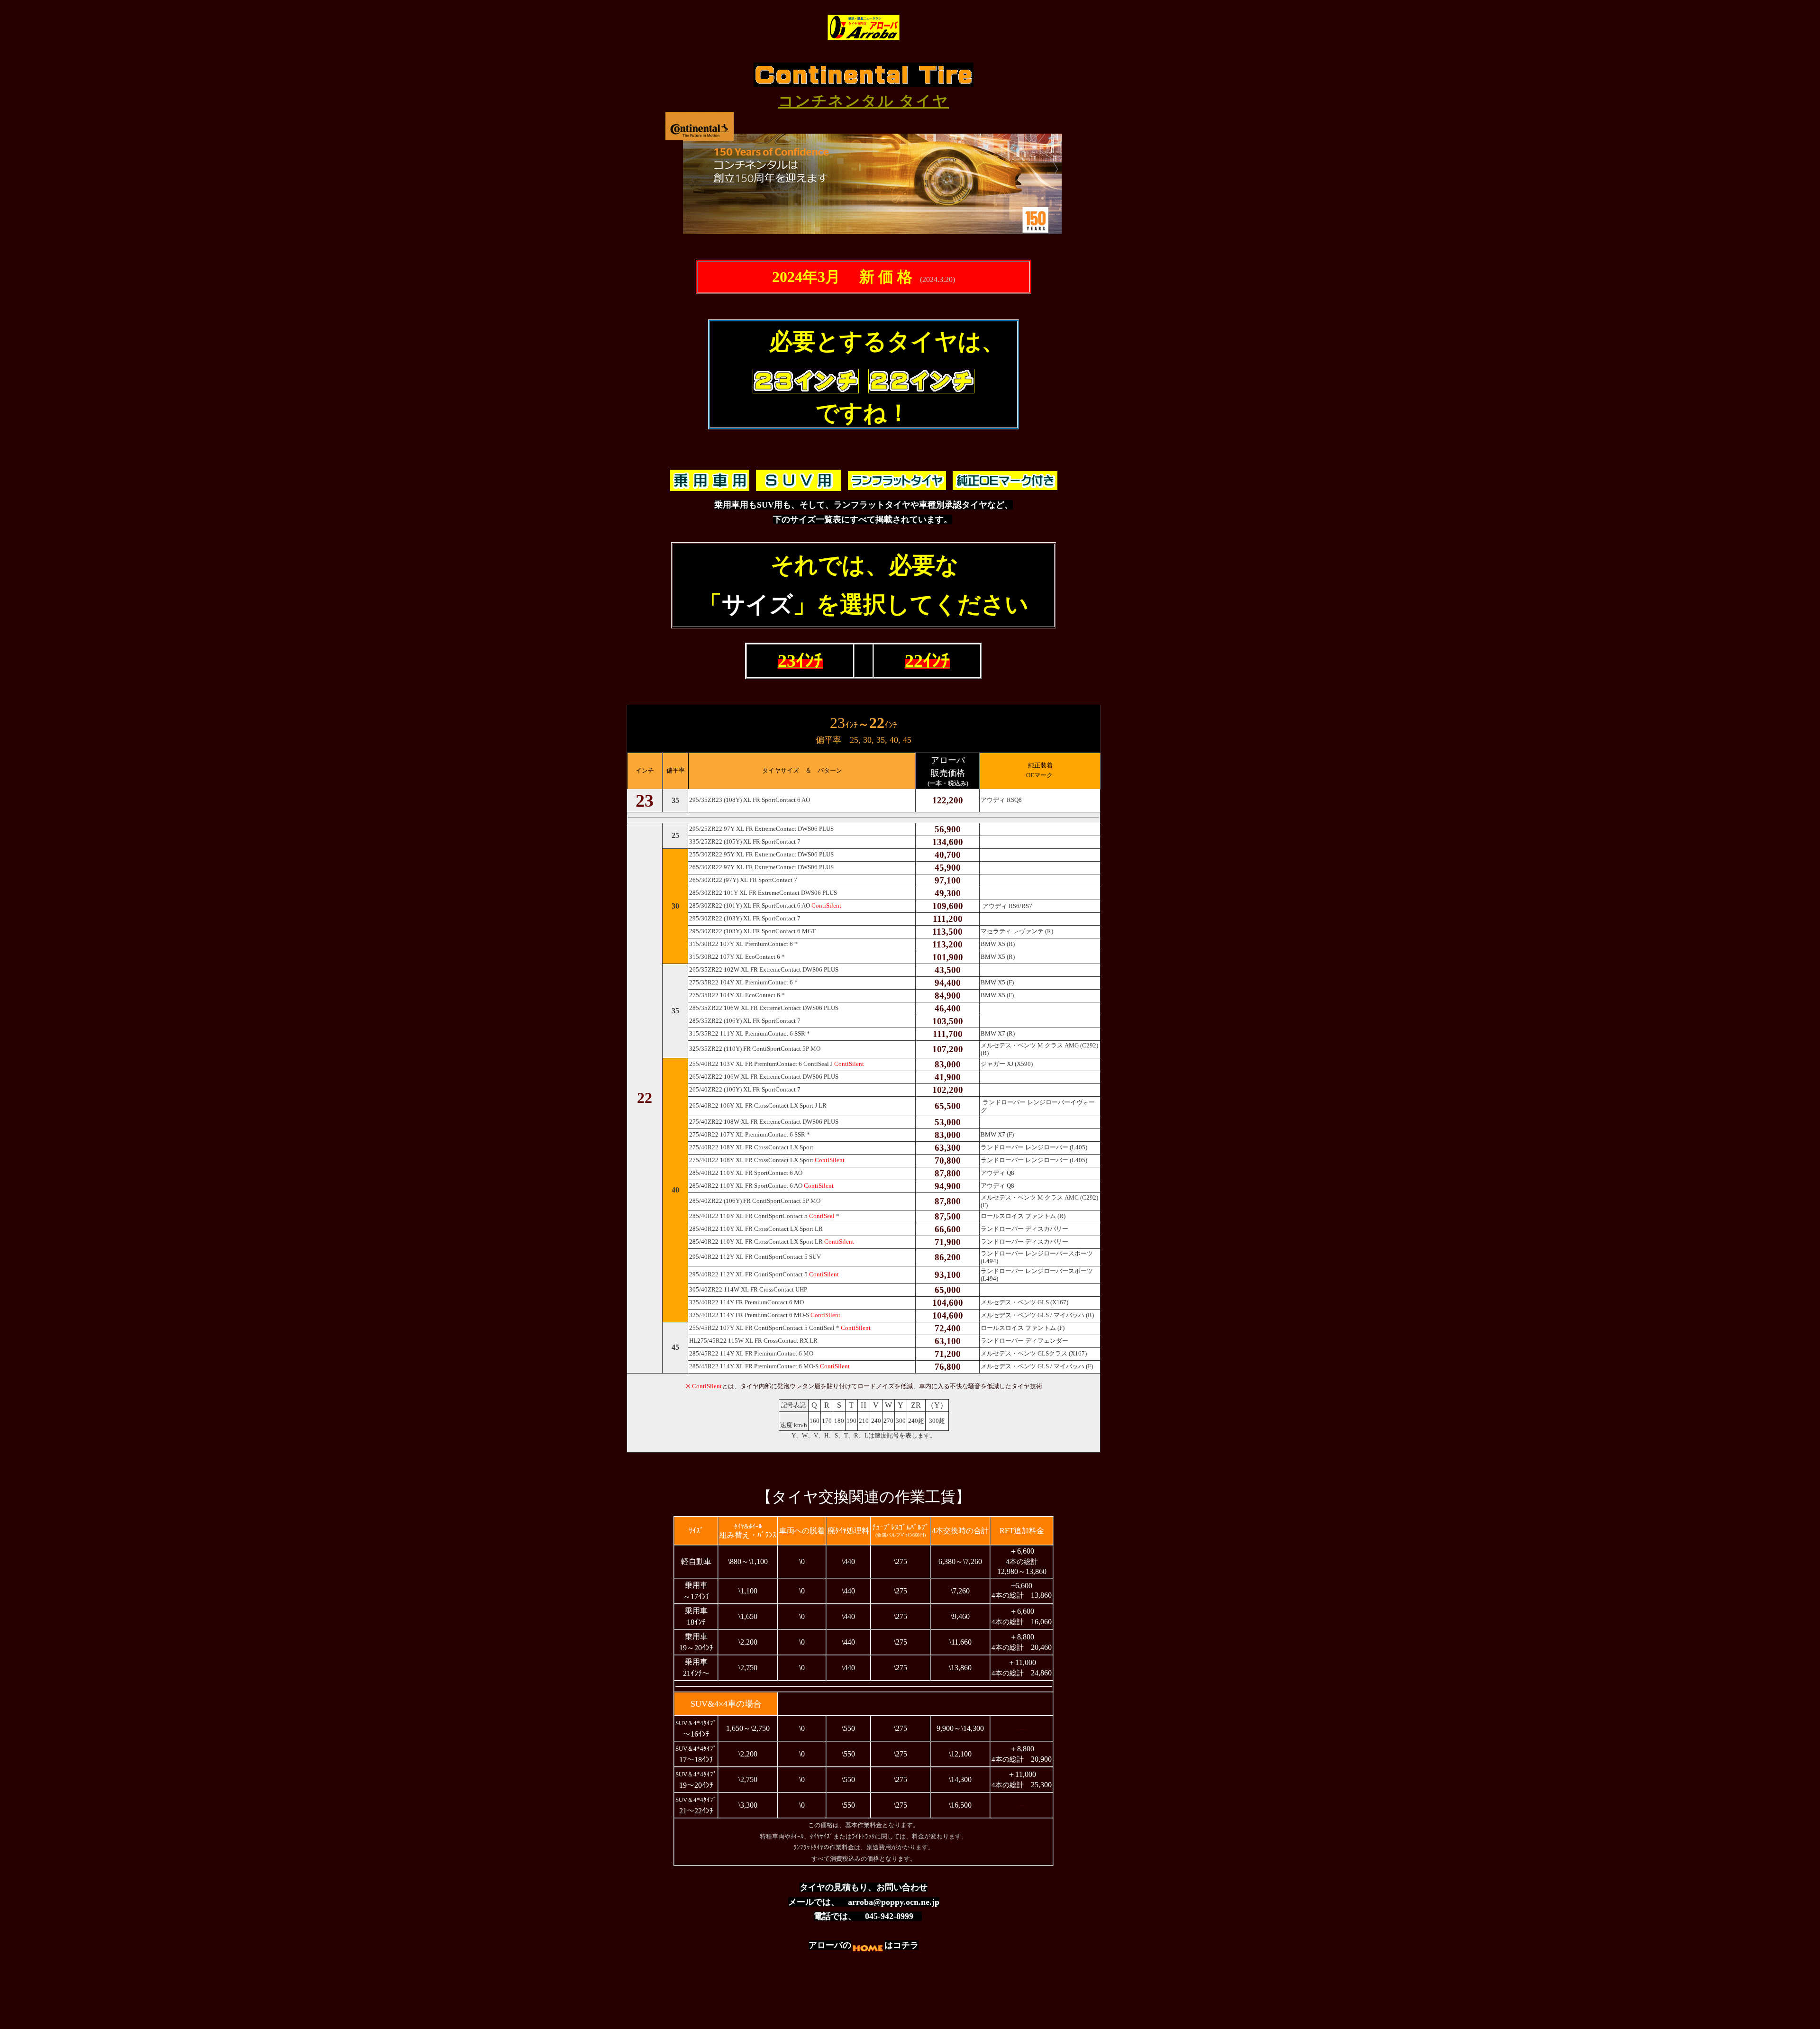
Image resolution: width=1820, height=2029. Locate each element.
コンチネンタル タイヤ (864, 101)
